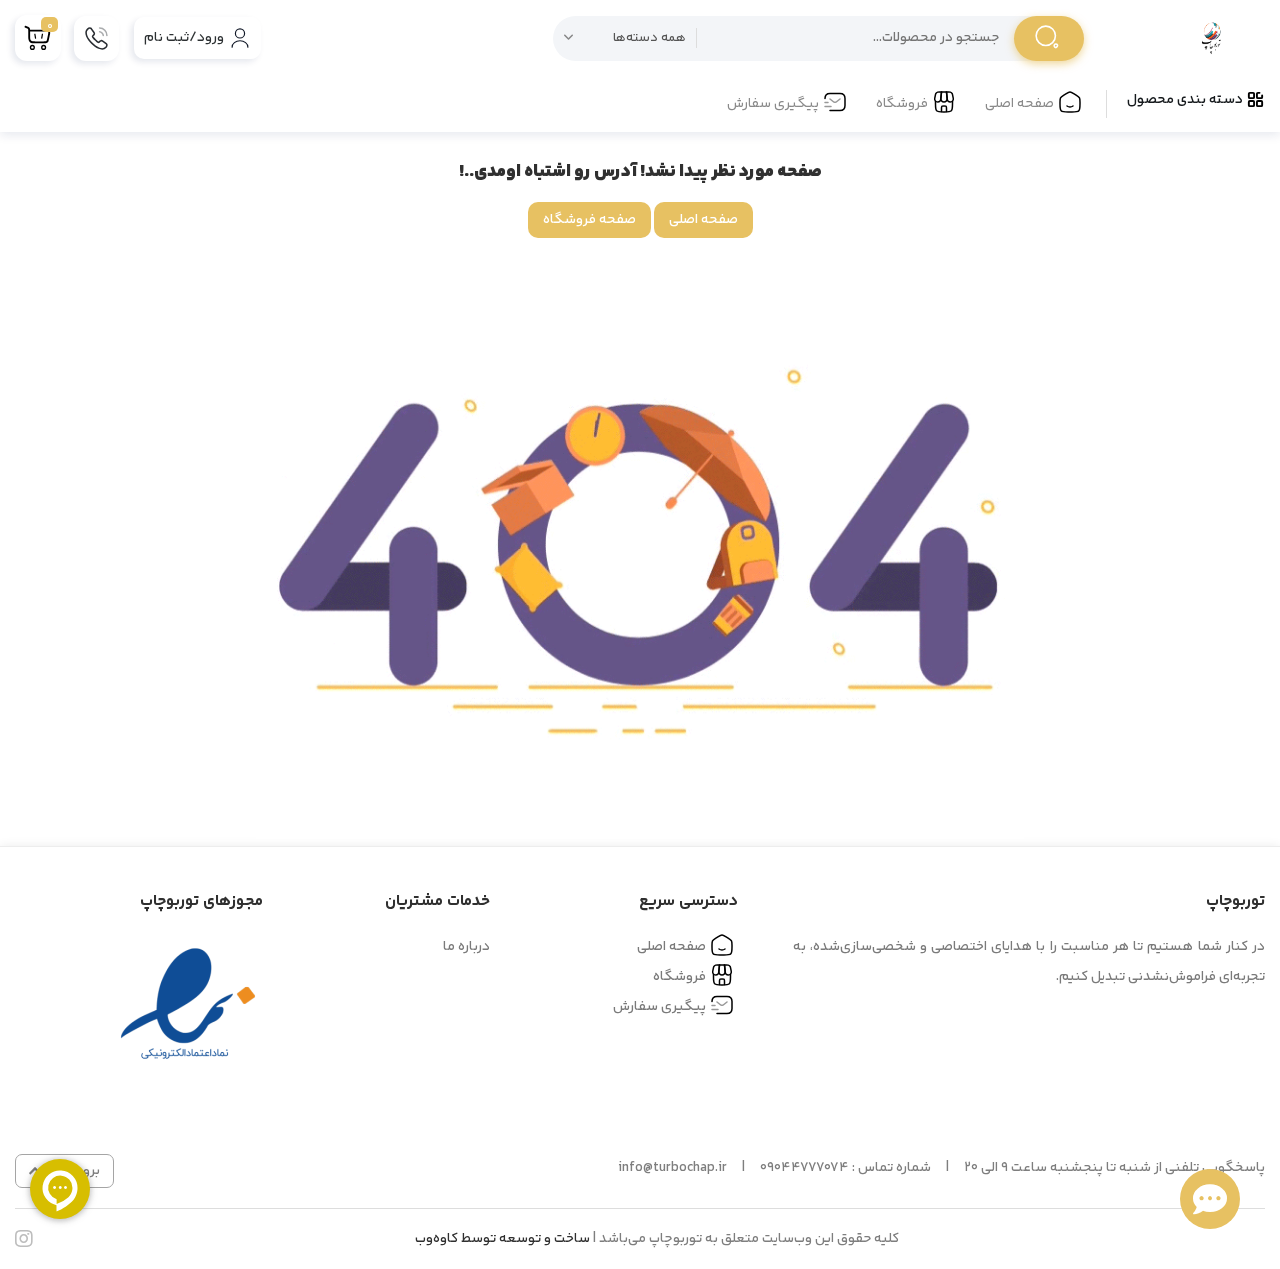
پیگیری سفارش (773, 104)
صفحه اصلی (1019, 104)
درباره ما (466, 947)
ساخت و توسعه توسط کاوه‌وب (502, 1239)
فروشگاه (902, 104)
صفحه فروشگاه (589, 220)
